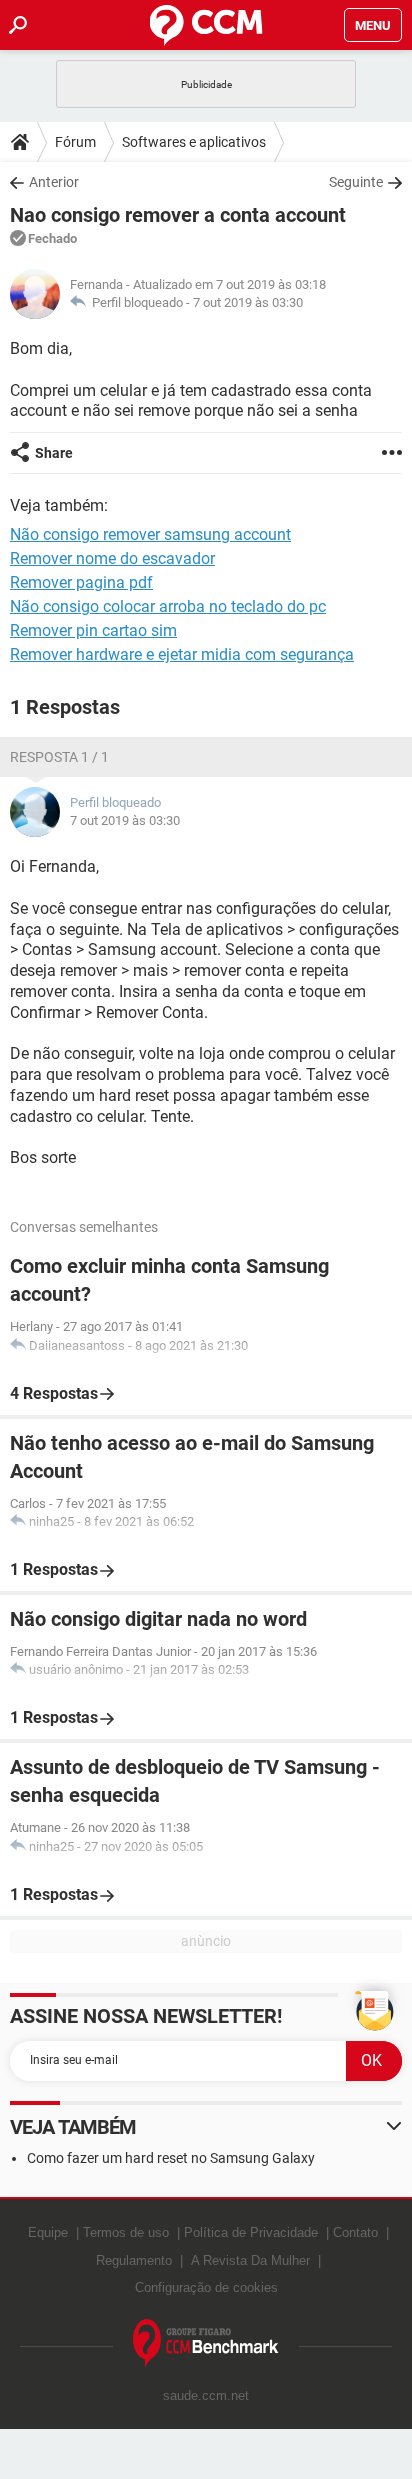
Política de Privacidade (251, 2232)
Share (54, 453)
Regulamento (134, 2260)
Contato (355, 2232)
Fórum (75, 142)
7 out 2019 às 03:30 (248, 302)
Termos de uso (126, 2232)
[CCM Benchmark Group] (206, 2343)
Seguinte (356, 182)
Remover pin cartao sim (93, 630)
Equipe (48, 2232)
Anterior (54, 182)
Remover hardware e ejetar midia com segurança (182, 654)
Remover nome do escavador (112, 558)
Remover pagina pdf (81, 582)
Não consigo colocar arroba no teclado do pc (168, 606)
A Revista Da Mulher (250, 2260)
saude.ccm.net (206, 2395)
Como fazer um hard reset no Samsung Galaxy (171, 2158)
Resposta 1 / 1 (59, 757)
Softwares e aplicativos (194, 142)
